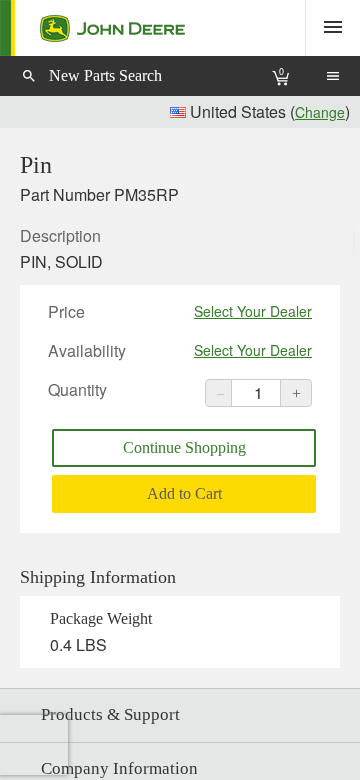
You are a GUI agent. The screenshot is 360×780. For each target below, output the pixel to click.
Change (320, 112)
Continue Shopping (184, 447)
